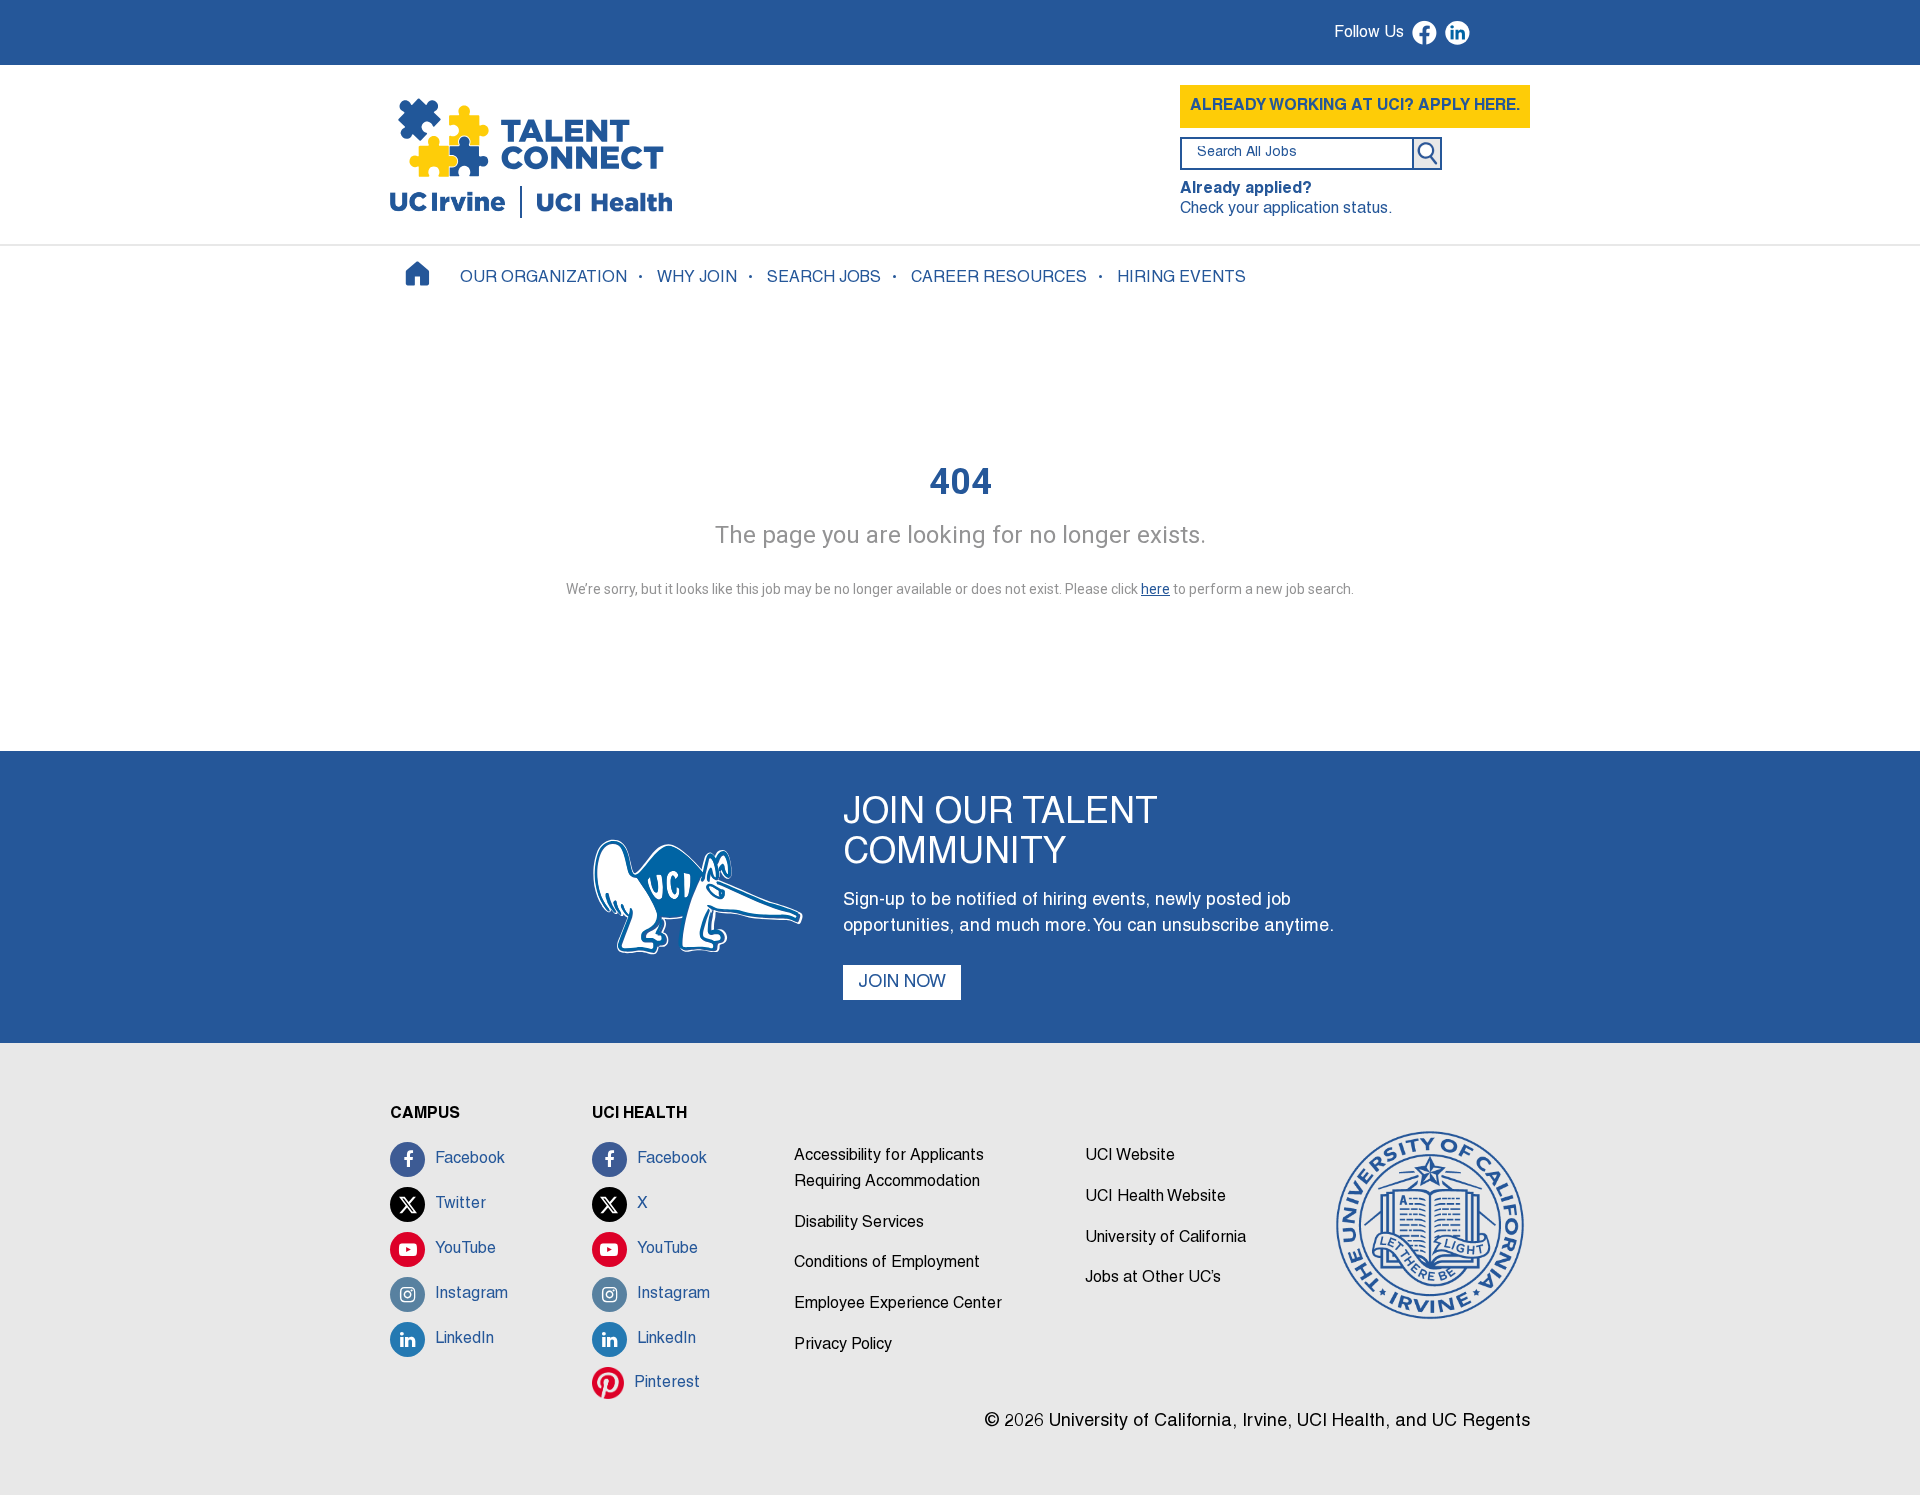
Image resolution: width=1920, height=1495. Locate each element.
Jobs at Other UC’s (1153, 1278)
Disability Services (859, 1223)
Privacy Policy (843, 1345)
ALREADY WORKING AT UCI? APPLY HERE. (1355, 106)
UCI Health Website (1155, 1197)
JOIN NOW (902, 982)
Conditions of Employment (887, 1263)
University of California (1165, 1238)
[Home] (417, 273)
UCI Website (1130, 1156)
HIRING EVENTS (1181, 278)
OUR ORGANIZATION (543, 278)
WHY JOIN (697, 278)
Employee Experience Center (898, 1304)
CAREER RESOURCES (999, 278)
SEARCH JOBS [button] (824, 278)
